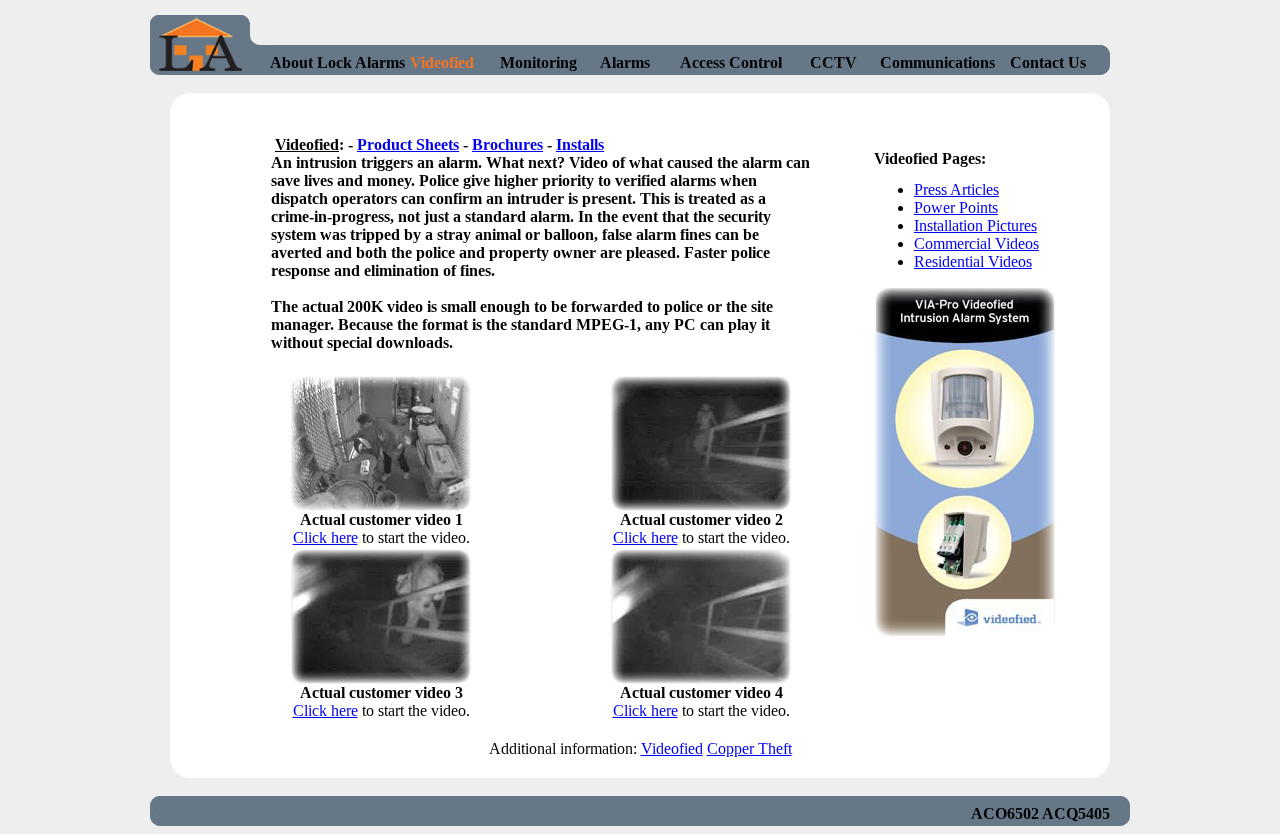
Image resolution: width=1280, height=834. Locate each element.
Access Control (731, 62)
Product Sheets (408, 144)
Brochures (507, 144)
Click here (325, 537)
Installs (580, 144)
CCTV (833, 62)
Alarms (625, 62)
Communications (937, 62)
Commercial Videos (976, 243)
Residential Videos (973, 261)
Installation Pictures (975, 225)
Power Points (956, 207)
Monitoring (538, 62)
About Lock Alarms (337, 62)
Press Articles (956, 189)
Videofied (442, 62)
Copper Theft (749, 748)
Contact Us (1048, 62)
